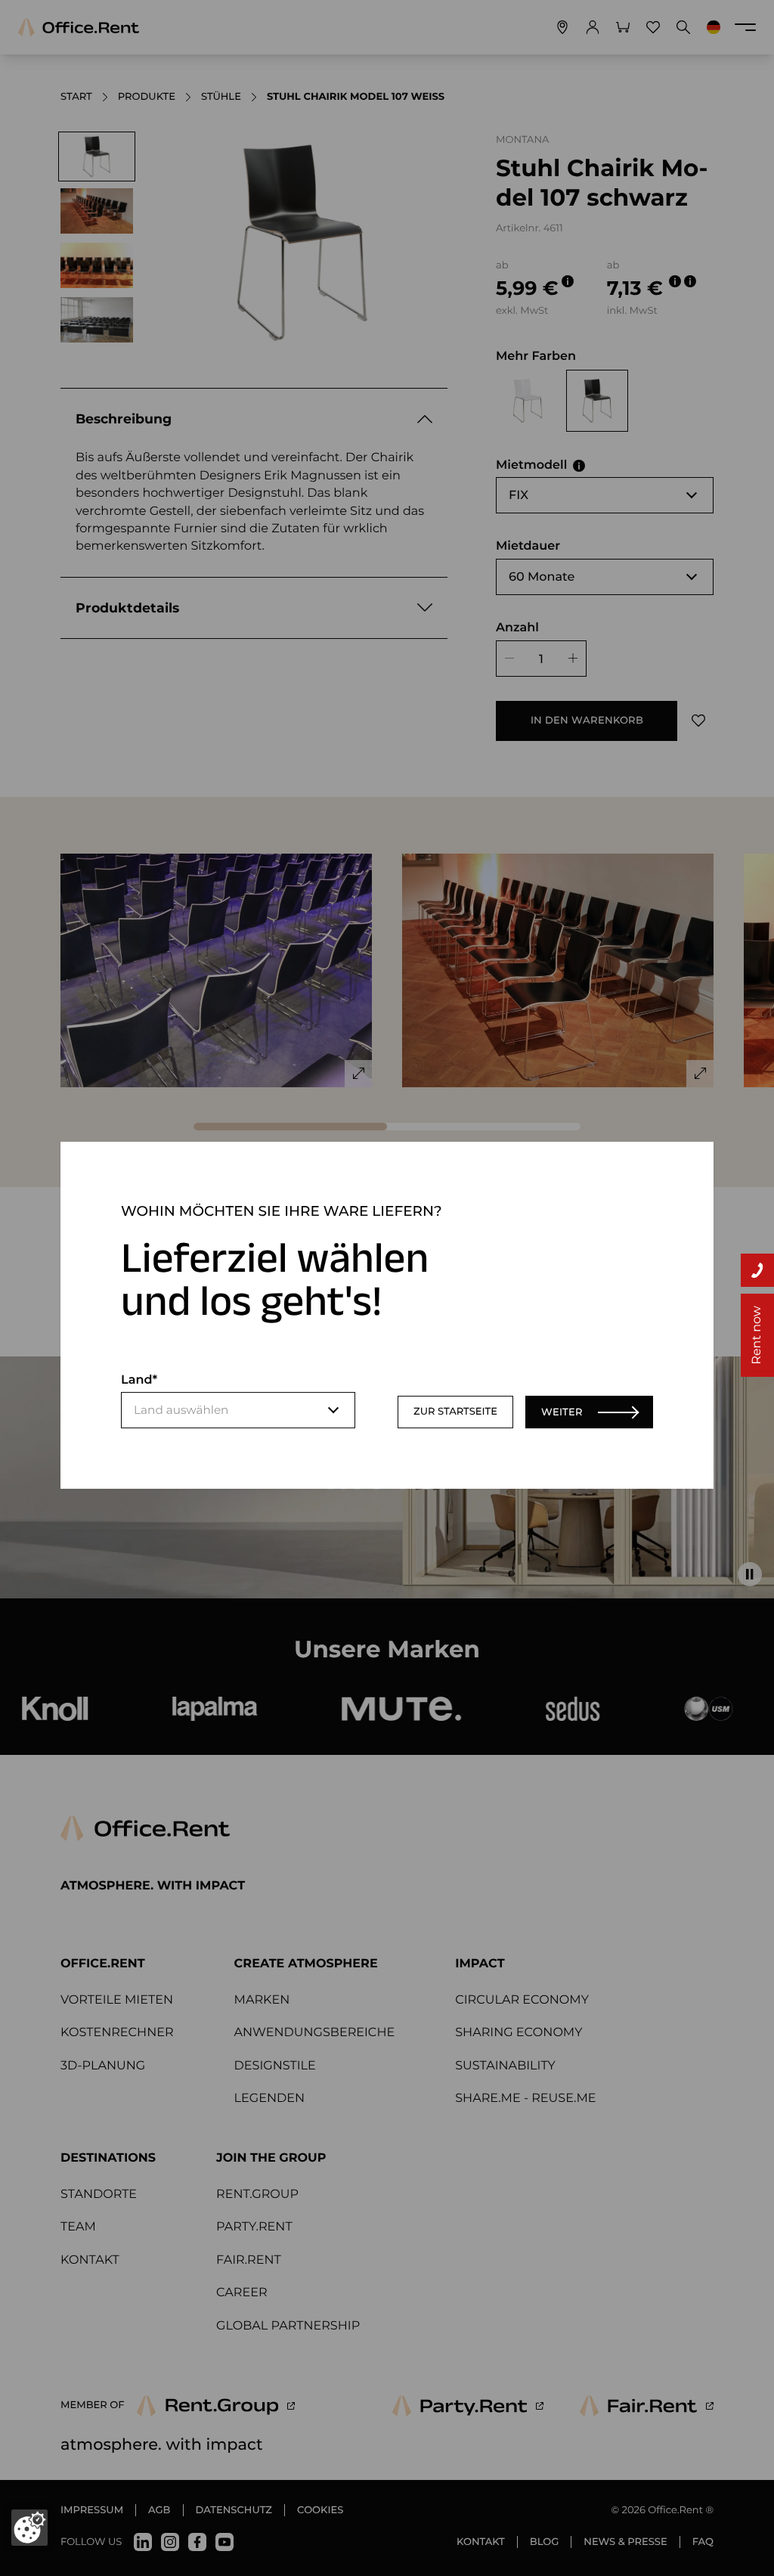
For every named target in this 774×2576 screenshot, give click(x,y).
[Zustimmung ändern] (29, 2528)
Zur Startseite (455, 1412)
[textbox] (238, 1410)
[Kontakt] (757, 1270)
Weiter (562, 1412)
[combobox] (238, 1410)
